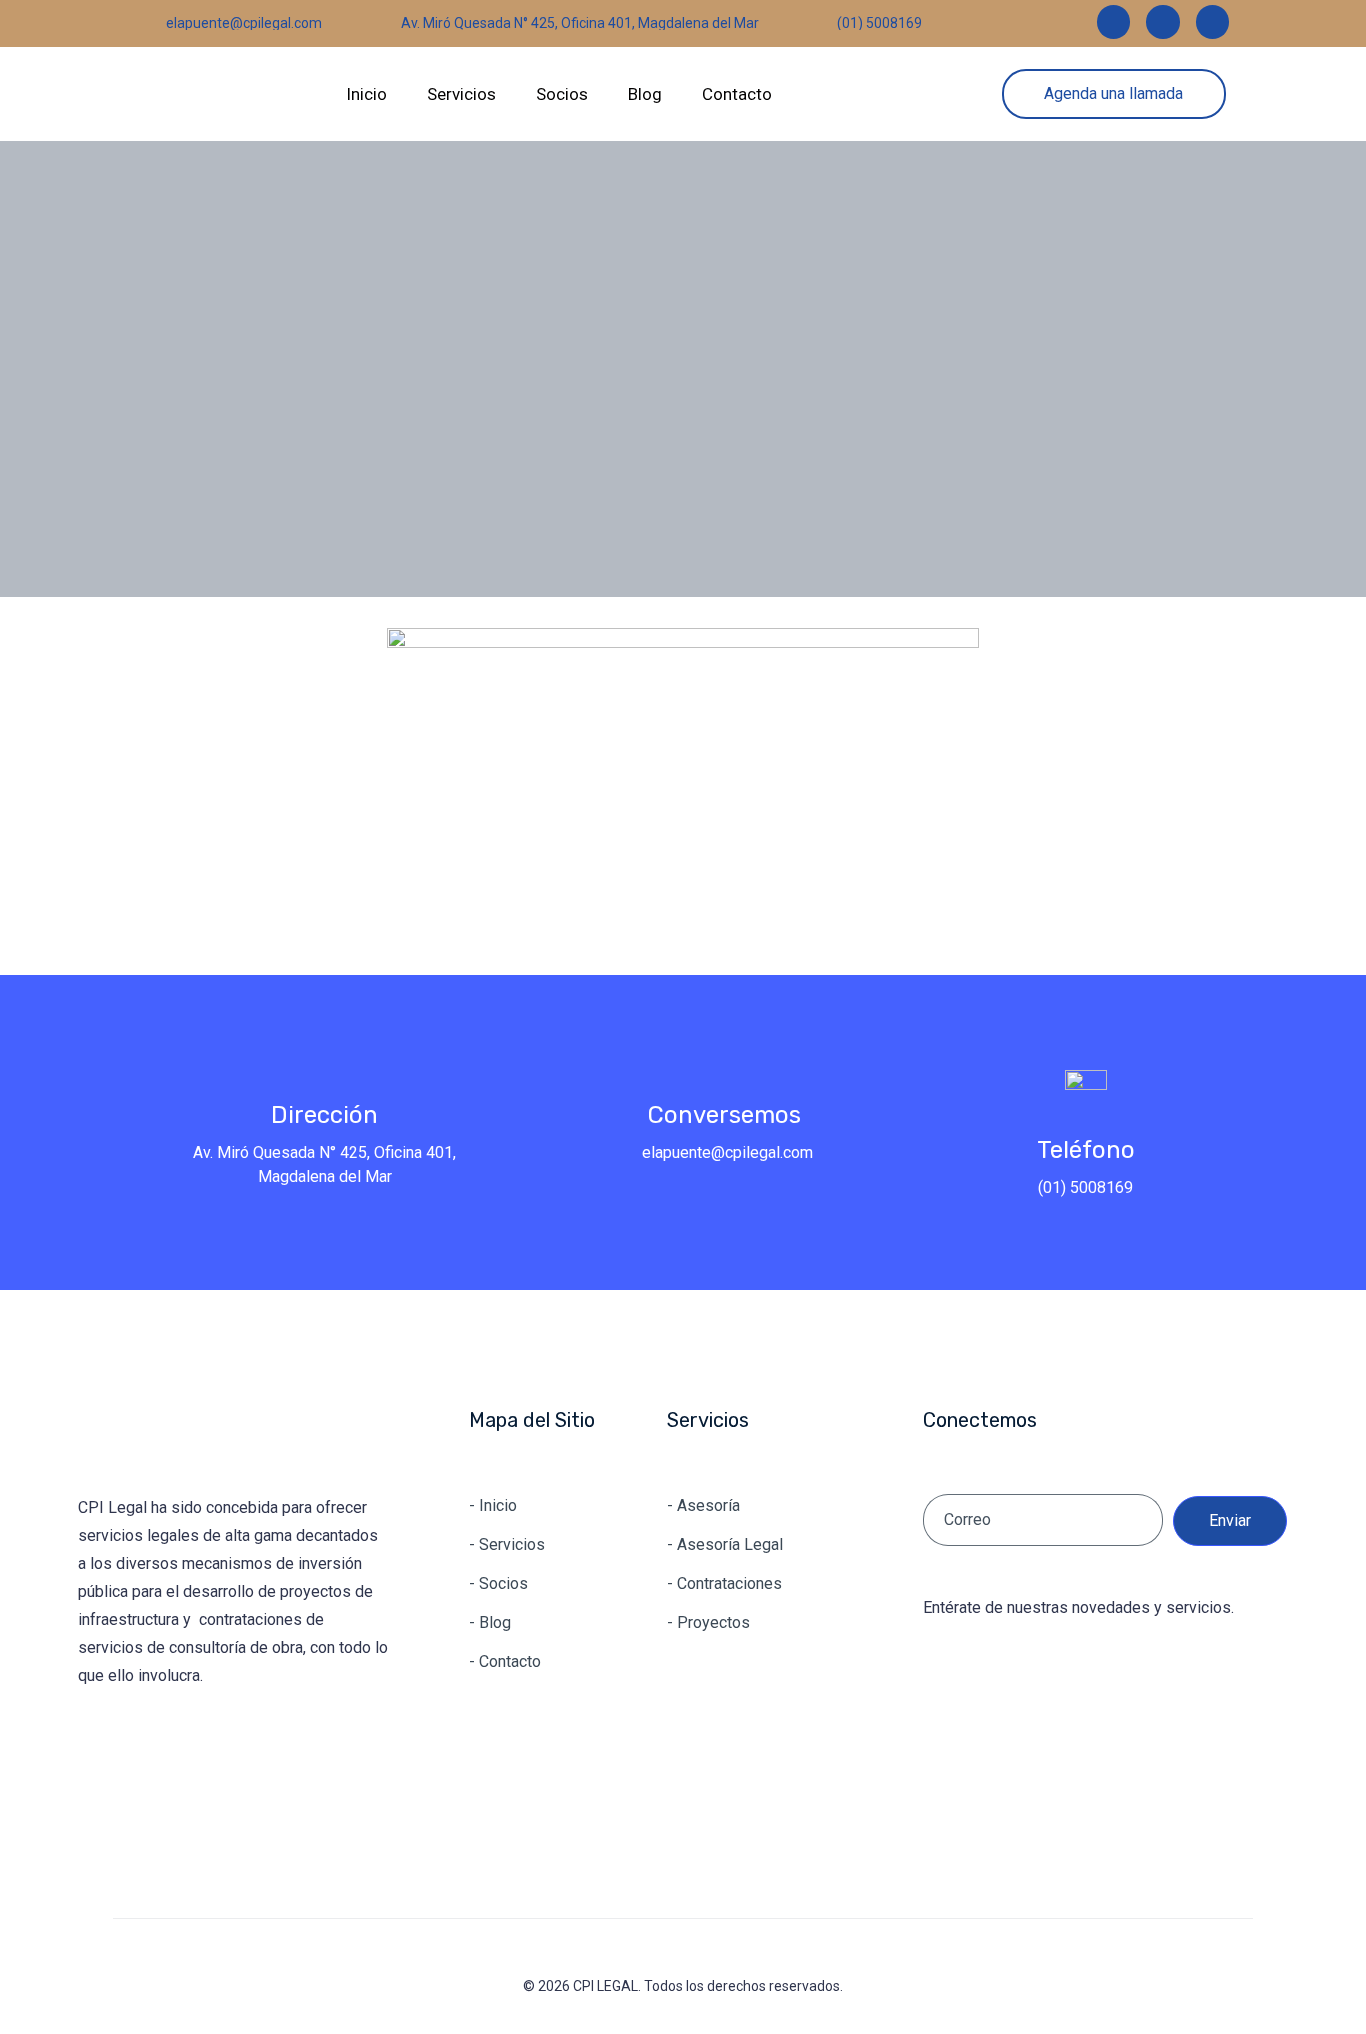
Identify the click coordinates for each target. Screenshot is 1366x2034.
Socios (562, 94)
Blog (645, 94)
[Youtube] (223, 1747)
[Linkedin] (99, 1747)
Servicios (461, 94)
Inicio (366, 94)
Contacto (737, 94)
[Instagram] (161, 1747)
